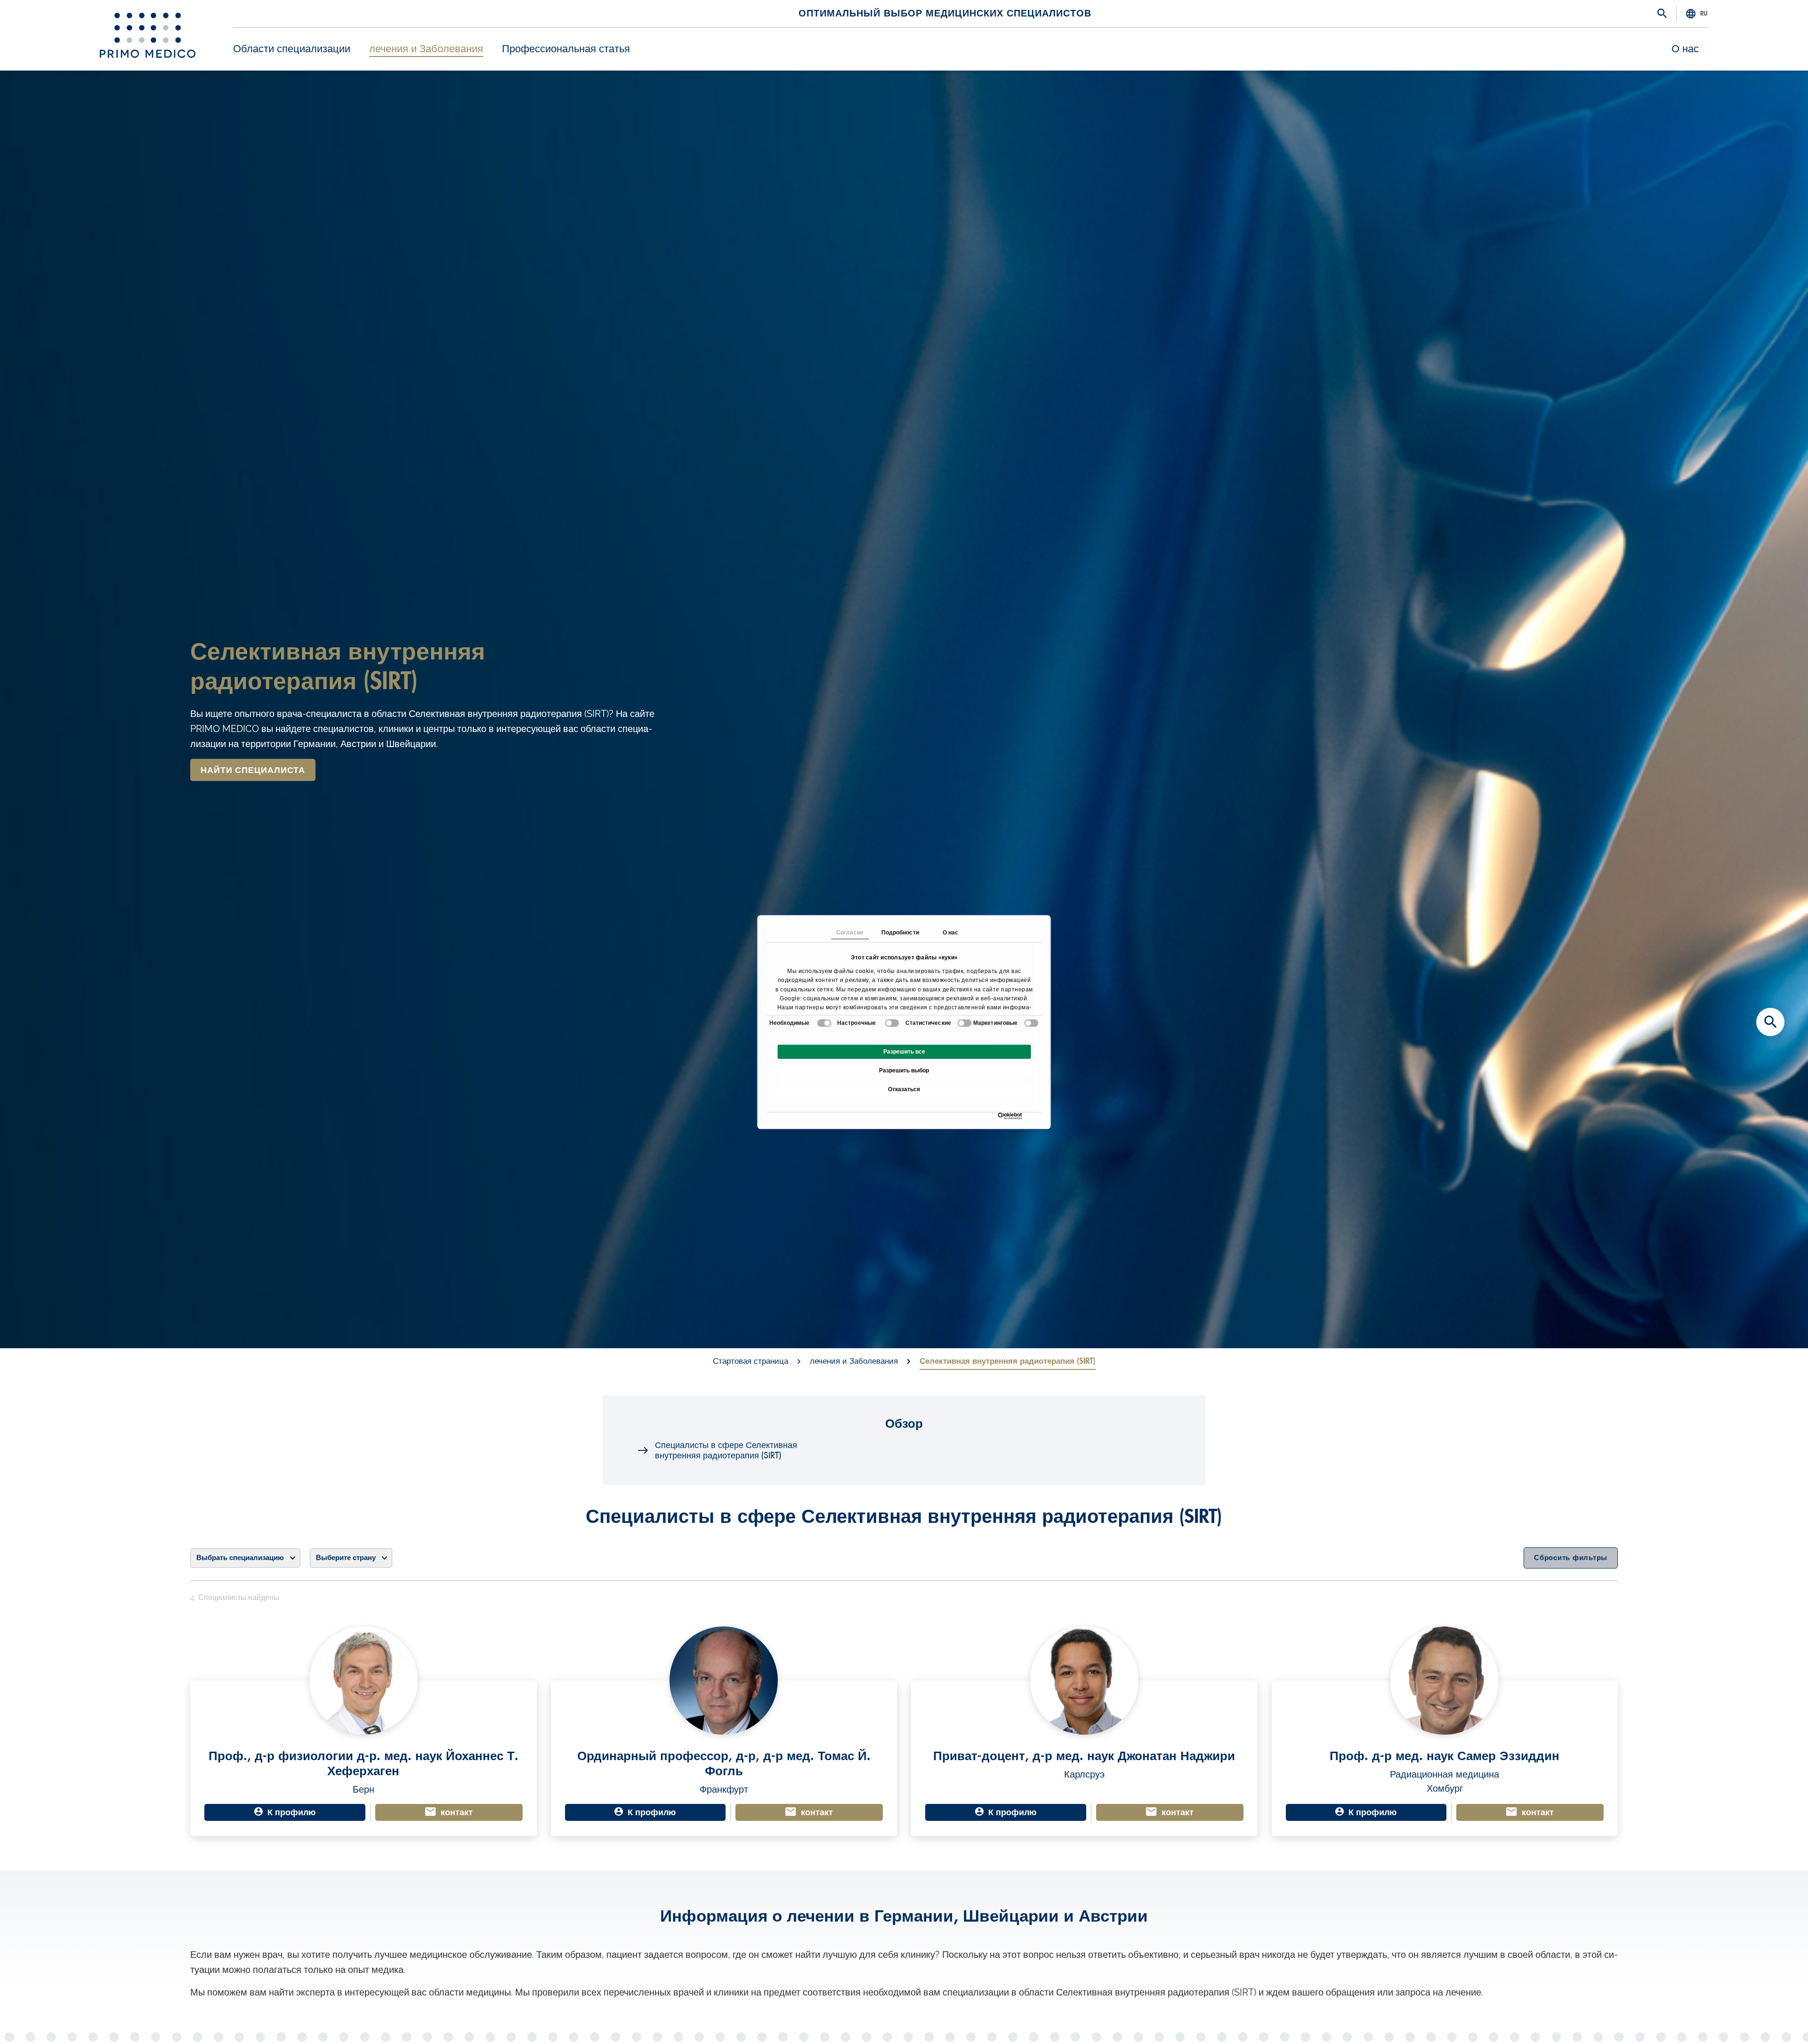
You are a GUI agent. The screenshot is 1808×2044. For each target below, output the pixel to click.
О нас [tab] (951, 933)
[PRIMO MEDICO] (148, 35)
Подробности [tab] (900, 933)
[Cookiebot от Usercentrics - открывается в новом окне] (1000, 1116)
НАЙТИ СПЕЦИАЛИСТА (253, 770)
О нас (1685, 49)
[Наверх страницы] (1770, 2020)
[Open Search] (1662, 14)
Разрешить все (904, 1052)
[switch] (892, 1023)
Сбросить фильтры (1571, 1558)
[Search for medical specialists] (1770, 1022)
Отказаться (904, 1089)
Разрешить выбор (904, 1070)
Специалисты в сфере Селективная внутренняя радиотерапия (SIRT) (726, 1450)
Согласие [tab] (850, 933)
